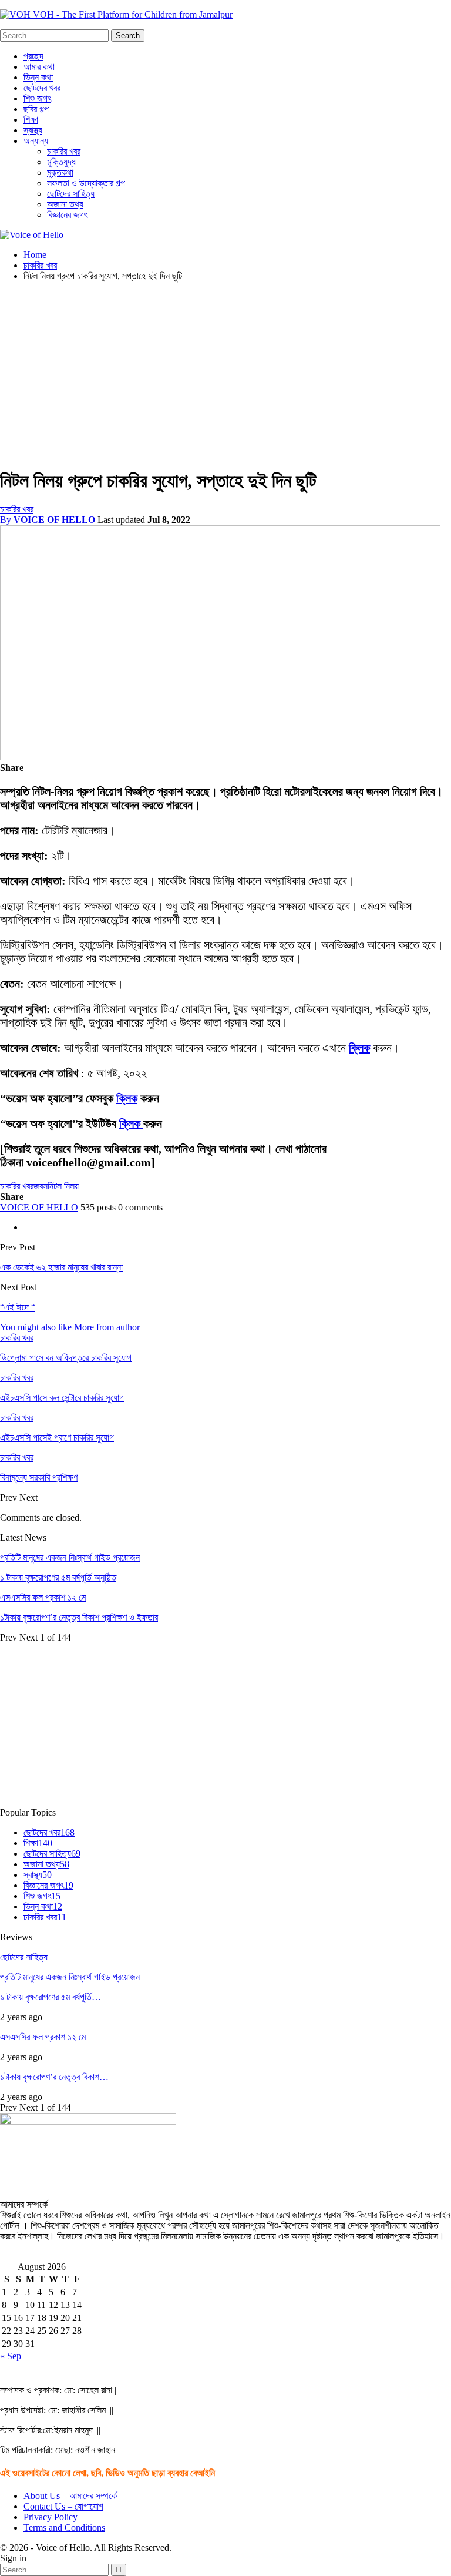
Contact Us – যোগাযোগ (63, 2506)
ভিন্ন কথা (38, 77)
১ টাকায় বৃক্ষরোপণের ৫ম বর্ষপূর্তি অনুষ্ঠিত (58, 1577)
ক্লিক (359, 1048)
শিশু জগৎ (37, 98)
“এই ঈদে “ (18, 1307)
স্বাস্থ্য (33, 130)
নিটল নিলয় (63, 1186)
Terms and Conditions (64, 2528)
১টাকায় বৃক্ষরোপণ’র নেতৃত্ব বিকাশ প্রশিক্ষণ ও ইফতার (79, 1617)
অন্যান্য (36, 141)
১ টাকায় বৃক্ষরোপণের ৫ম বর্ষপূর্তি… (51, 1997)
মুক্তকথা (60, 172)
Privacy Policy (51, 2517)
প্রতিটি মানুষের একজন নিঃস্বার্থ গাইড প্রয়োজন (70, 1557)
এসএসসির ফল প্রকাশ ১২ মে (43, 1597)
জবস (41, 1186)
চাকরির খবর (64, 151)
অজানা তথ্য (65, 204)
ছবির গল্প (36, 109)
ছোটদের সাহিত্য (71, 194)
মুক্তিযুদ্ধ (61, 162)
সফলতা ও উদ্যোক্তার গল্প (86, 183)
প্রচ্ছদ (33, 56)
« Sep (11, 2356)
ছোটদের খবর (42, 88)
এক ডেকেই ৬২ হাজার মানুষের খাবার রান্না (61, 1267)
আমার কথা (39, 67)
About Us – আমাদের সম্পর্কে (70, 2496)
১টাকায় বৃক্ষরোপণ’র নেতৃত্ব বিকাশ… (54, 2077)
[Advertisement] (225, 373)
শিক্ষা (31, 120)
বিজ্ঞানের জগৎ (67, 215)
